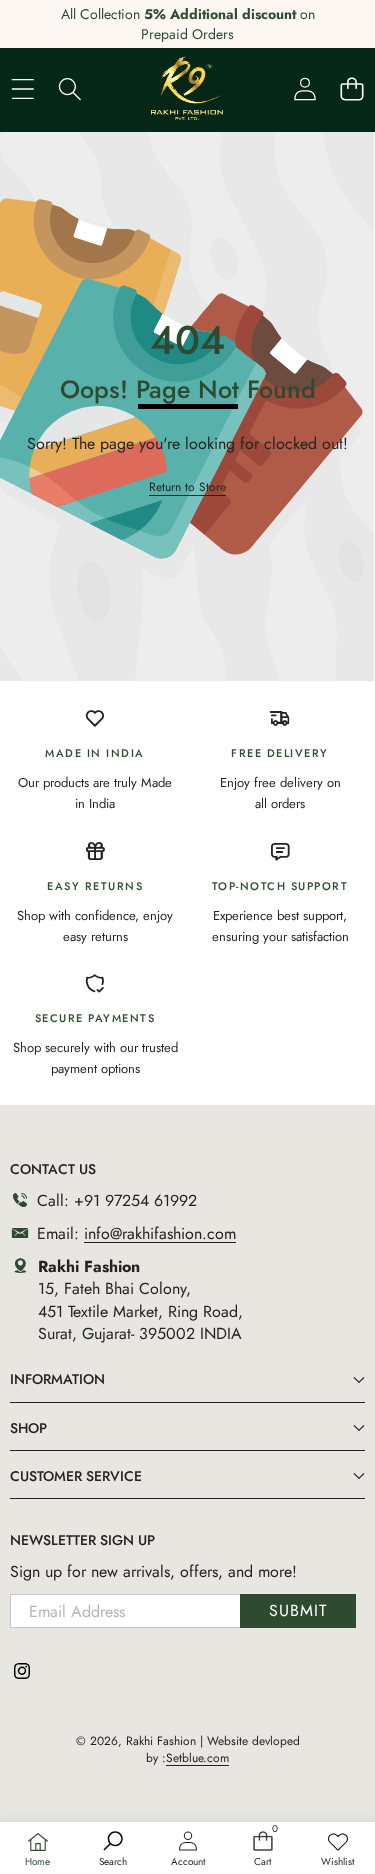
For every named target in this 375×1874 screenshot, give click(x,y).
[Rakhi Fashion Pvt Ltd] (187, 88)
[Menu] (22, 88)
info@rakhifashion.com (160, 1233)
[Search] (69, 88)
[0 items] (351, 88)
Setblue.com (197, 1758)
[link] (337, 1850)
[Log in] (304, 88)
